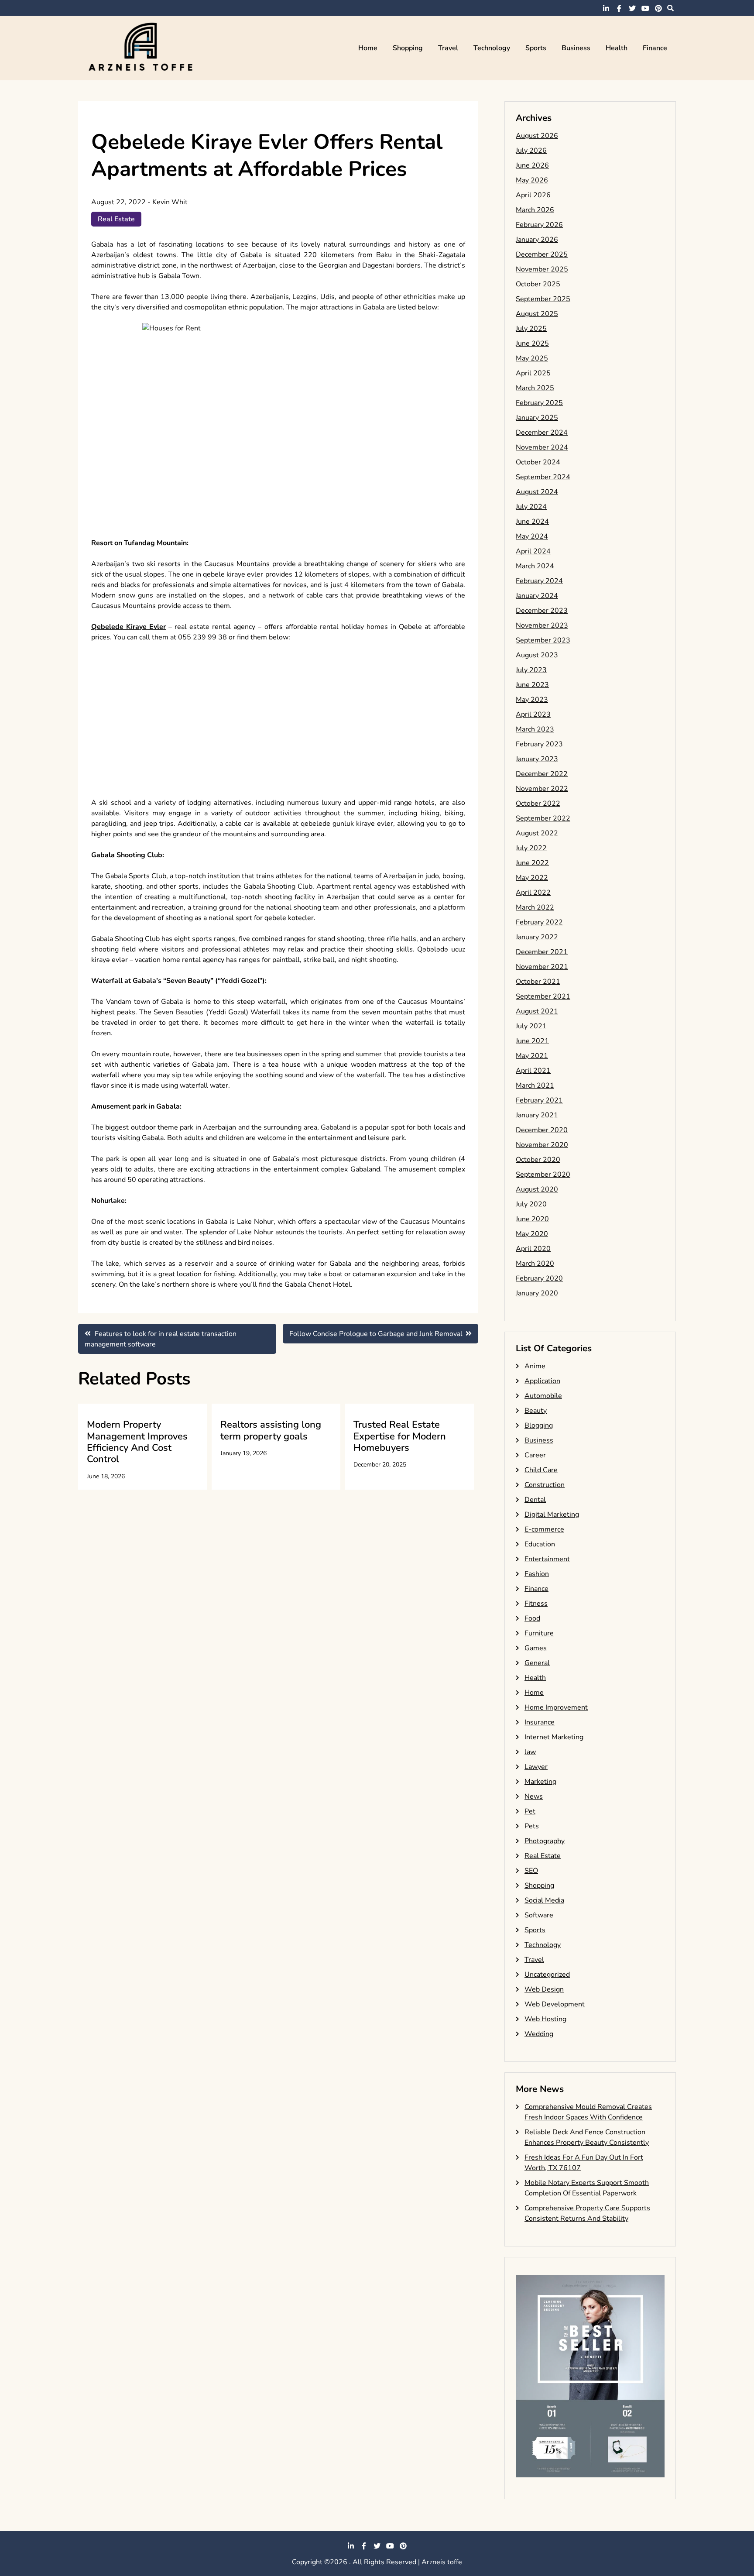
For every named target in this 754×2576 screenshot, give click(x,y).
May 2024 (532, 536)
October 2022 (538, 804)
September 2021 (543, 996)
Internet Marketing (554, 1737)
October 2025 (538, 284)
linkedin (606, 8)
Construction (545, 1485)
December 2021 (542, 952)
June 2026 (532, 165)
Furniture (539, 1633)
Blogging (539, 1425)
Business (576, 48)
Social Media (544, 1900)
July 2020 (531, 1204)
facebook (619, 8)
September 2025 (543, 299)
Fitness (536, 1604)
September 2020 (543, 1175)
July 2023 (531, 670)
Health (617, 48)
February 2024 (539, 581)
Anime (535, 1366)
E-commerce (544, 1529)
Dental (535, 1500)
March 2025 (535, 388)
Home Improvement (556, 1707)
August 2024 (537, 492)
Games (536, 1648)
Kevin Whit (170, 202)
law (530, 1752)
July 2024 (531, 507)
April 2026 (533, 195)
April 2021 (533, 1071)
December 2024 (542, 433)
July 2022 (531, 848)
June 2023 (532, 685)
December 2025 (542, 254)
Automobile (543, 1396)
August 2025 (537, 314)
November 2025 (542, 269)
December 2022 (542, 774)
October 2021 (538, 982)
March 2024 (535, 566)
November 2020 (542, 1145)
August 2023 (537, 655)
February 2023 (539, 744)
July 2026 (531, 151)
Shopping (408, 48)
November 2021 (542, 967)
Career (535, 1455)
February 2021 (539, 1100)
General (537, 1663)
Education (540, 1544)
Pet (530, 1811)
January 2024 (537, 596)
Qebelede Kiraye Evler (129, 627)
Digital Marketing (552, 1515)
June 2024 (532, 522)
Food (532, 1618)
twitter (632, 8)
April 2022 (533, 893)
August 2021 (537, 1011)
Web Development (555, 2004)
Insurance (540, 1722)
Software (539, 1915)
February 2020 (539, 1278)
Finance (655, 48)
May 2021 (532, 1056)
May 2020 (532, 1234)
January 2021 (537, 1115)
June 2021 (532, 1041)
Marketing (540, 1782)
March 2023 (535, 729)
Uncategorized (547, 1975)
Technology (492, 48)
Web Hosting (545, 2019)
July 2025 (531, 329)
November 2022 (542, 789)
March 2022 (535, 907)
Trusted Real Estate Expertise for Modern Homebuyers (400, 1436)
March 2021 (535, 1085)
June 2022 (532, 863)
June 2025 (532, 343)
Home (368, 48)
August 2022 (537, 833)
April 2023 (533, 714)
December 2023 (542, 611)
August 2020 (537, 1189)
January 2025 (537, 418)
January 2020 (537, 1293)
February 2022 (539, 922)
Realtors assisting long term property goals (271, 1430)
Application (542, 1381)
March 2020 (535, 1264)
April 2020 (533, 1249)
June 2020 (532, 1219)
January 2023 (537, 759)
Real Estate (116, 219)
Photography (545, 1841)
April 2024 (533, 551)
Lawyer (536, 1767)
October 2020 (538, 1160)
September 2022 (543, 818)
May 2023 (532, 700)
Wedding (539, 2034)
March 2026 (535, 210)
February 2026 (539, 225)
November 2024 (542, 447)
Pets (532, 1826)
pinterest (658, 8)
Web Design (544, 1989)
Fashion (537, 1574)
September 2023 (543, 640)
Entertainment (547, 1559)
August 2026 (537, 136)
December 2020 (542, 1130)
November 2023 (542, 625)
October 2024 (538, 462)
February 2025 (539, 403)
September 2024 (543, 477)
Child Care (541, 1470)
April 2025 (533, 373)
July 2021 (531, 1026)
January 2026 (537, 240)
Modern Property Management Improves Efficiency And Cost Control (137, 1442)
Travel (448, 48)
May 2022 (532, 878)
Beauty (536, 1411)
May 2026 (532, 180)
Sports (536, 48)
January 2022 (537, 937)
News (534, 1796)
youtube (645, 8)
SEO (531, 1871)
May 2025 (532, 358)
